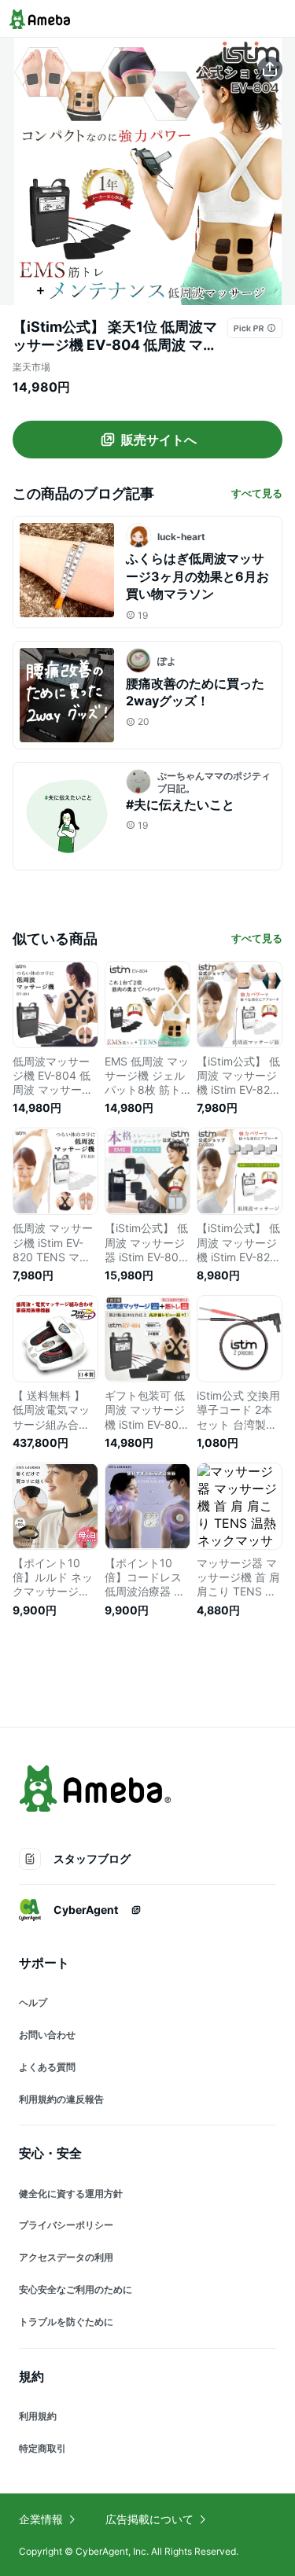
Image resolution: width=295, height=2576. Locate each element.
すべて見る (257, 493)
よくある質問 (47, 2067)
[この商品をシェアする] (270, 69)
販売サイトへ (159, 440)
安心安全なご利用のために (76, 2289)
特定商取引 (42, 2448)
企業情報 (41, 2519)
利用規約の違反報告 (61, 2099)
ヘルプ (33, 2002)
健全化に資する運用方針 (71, 2193)
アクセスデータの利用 (66, 2257)
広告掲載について (149, 2519)
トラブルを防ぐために (66, 2322)
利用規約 (38, 2416)
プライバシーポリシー (66, 2225)
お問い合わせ (47, 2035)
